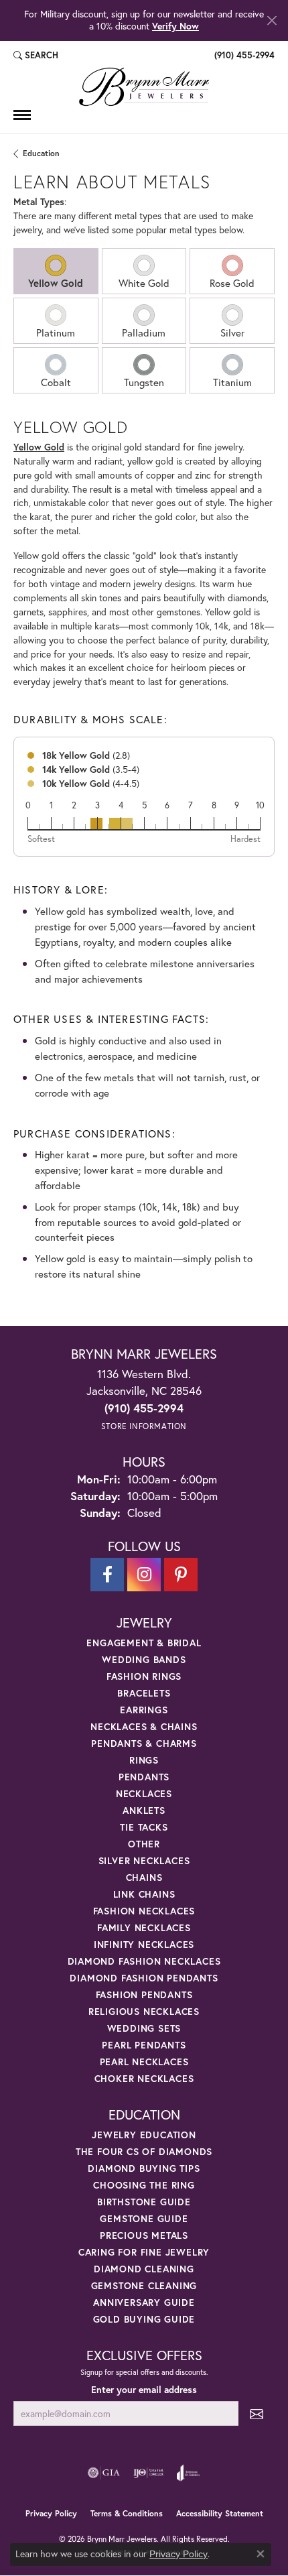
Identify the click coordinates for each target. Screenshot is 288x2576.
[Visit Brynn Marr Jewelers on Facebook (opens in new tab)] (107, 1575)
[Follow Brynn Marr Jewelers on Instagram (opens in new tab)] (144, 1575)
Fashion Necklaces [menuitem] (144, 1911)
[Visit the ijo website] (148, 2473)
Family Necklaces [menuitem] (144, 1927)
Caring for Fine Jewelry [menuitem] (144, 2252)
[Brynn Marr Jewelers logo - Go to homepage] (144, 87)
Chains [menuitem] (144, 1877)
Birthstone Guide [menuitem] (144, 2202)
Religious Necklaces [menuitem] (144, 2011)
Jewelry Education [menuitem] (144, 2135)
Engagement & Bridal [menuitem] (144, 1643)
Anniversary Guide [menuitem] (144, 2302)
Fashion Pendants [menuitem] (144, 1995)
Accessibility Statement (220, 2513)
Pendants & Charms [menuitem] (144, 1743)
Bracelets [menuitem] (144, 1693)
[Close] (272, 20)
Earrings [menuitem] (144, 1710)
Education (41, 153)
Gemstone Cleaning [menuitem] (144, 2285)
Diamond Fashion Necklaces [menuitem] (144, 1961)
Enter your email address (144, 2390)
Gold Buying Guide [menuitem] (144, 2319)
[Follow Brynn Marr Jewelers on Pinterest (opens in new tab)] (181, 1575)
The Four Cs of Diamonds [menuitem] (144, 2151)
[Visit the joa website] (189, 2473)
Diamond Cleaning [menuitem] (144, 2269)
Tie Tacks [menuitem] (144, 1827)
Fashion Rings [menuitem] (144, 1676)
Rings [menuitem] (144, 1760)
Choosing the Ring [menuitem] (144, 2185)
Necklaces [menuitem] (144, 1793)
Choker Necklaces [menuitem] (144, 2078)
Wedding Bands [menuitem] (144, 1659)
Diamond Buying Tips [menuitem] (144, 2168)
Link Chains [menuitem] (144, 1894)
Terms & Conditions (127, 2513)
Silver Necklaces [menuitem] (144, 1860)
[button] (36, 56)
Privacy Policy (51, 2513)
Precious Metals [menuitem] (144, 2235)
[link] (243, 56)
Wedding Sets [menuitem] (144, 2028)
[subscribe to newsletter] (257, 2413)
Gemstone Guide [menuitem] (144, 2218)
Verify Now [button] (175, 26)
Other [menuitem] (144, 1844)
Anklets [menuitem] (144, 1810)
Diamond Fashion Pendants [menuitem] (144, 1978)
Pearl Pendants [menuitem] (144, 2045)
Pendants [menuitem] (144, 1777)
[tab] (56, 271)
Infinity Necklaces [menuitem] (144, 1944)
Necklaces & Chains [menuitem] (144, 1726)
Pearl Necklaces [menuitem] (144, 2062)
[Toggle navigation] (22, 115)
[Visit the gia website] (104, 2473)
